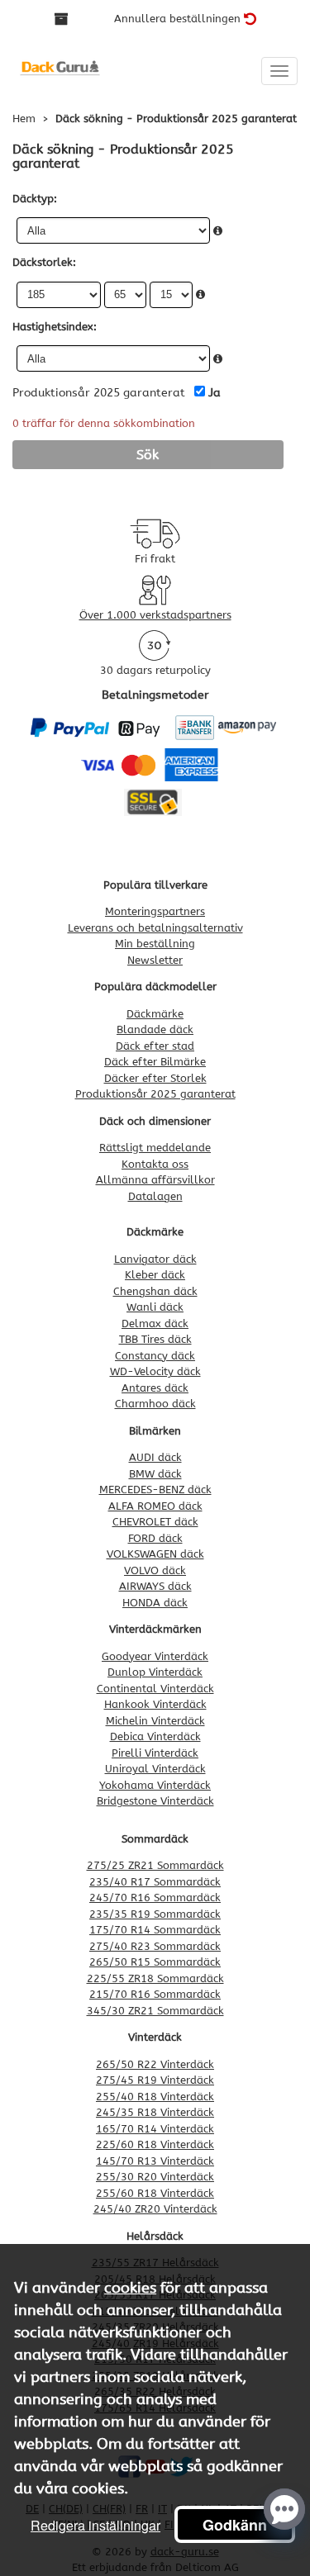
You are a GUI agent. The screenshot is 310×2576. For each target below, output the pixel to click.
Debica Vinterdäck (155, 1736)
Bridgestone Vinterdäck (155, 1801)
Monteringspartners (155, 911)
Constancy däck (155, 1356)
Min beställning (155, 944)
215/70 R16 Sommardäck (155, 1994)
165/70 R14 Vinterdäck (155, 2129)
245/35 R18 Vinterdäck (155, 2112)
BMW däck (155, 1474)
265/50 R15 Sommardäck (155, 1962)
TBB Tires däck (155, 1339)
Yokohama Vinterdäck (155, 1785)
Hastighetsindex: (55, 327)
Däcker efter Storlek (155, 1078)
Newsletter (155, 960)
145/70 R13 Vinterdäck (155, 2161)
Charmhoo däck (155, 1404)
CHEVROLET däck (155, 1522)
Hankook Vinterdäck (155, 1704)
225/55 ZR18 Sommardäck (155, 1978)
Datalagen (155, 1196)
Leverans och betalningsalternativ (155, 928)
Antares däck (155, 1388)
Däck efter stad (155, 1046)
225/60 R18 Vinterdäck (155, 2144)
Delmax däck (155, 1324)
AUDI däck (155, 1457)
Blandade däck (155, 1029)
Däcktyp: (35, 199)
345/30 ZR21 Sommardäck (155, 2011)
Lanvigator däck (155, 1259)
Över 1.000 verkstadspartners (155, 615)
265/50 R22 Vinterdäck (155, 2064)
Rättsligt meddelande (155, 1148)
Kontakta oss (155, 1164)
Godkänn (235, 2525)
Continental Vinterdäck (155, 1689)
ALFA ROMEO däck (155, 1506)
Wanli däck (155, 1307)
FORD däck (155, 1538)
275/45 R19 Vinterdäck (155, 2080)
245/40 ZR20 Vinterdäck (155, 2209)
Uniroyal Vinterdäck (155, 1769)
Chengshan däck (155, 1291)
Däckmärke (155, 1014)
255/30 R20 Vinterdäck (155, 2177)
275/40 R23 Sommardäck (155, 1946)
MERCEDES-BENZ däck (155, 1490)
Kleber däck (155, 1275)
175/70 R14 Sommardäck (155, 1930)
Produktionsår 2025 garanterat (155, 1094)
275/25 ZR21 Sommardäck (155, 1865)
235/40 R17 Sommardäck (155, 1882)
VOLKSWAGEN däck (155, 1554)
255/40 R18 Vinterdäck (155, 2097)
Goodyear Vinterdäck (155, 1656)
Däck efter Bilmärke (155, 1062)
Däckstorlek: (44, 262)
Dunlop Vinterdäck (155, 1672)
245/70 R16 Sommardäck (155, 1898)
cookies (130, 2288)
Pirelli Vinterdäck (155, 1753)
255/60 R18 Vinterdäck (155, 2193)
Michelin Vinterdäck (155, 1721)
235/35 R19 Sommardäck (155, 1914)
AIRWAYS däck (155, 1586)
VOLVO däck (155, 1570)
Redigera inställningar (95, 2525)
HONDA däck (155, 1603)
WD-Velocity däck (155, 1371)
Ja (215, 393)
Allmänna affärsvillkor (155, 1180)
